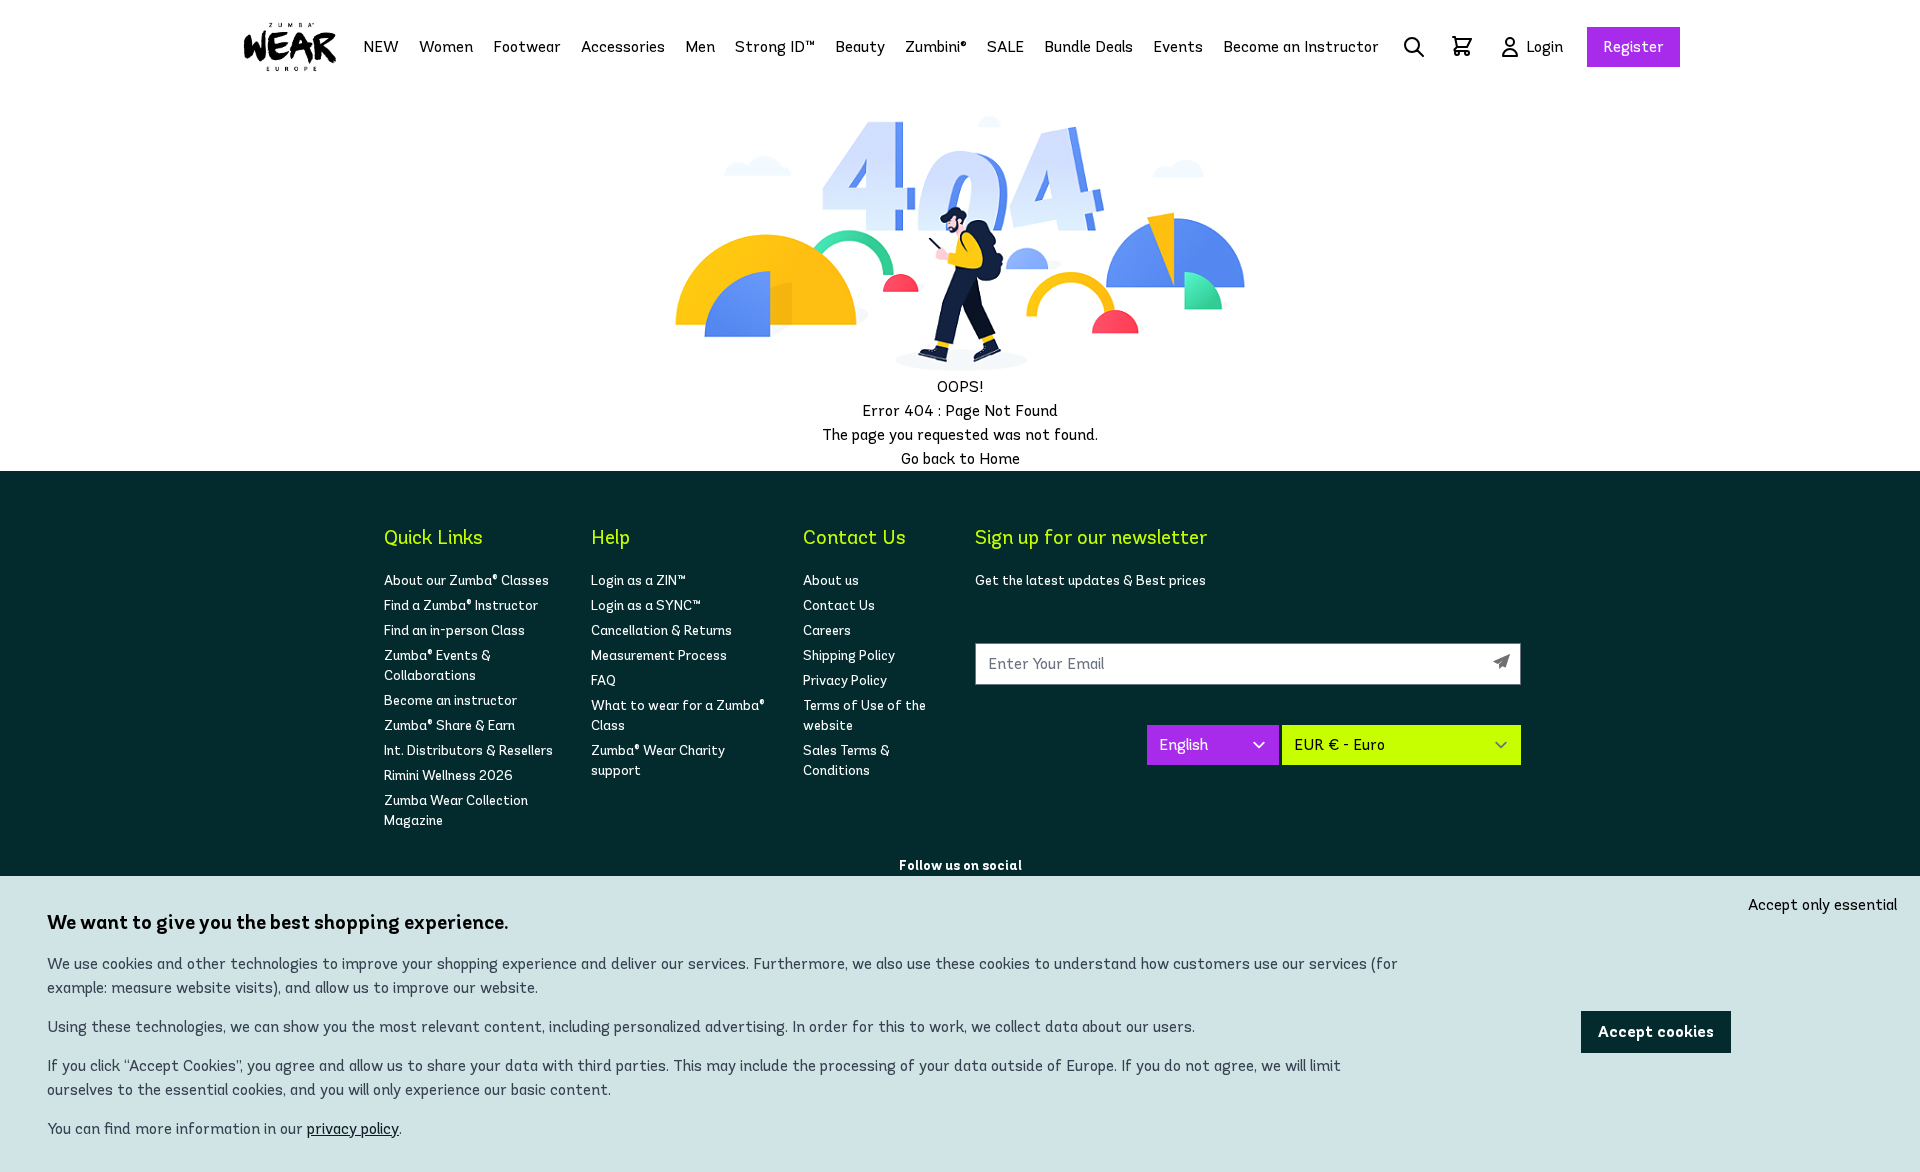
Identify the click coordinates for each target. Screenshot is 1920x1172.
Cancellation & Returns (661, 630)
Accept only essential (1822, 904)
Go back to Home (960, 458)
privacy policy (353, 1128)
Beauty (860, 46)
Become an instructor (450, 700)
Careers (827, 630)
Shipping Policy (849, 655)
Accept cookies (1656, 1031)
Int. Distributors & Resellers (468, 750)
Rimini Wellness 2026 (448, 775)
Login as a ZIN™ (638, 580)
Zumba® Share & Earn (449, 725)
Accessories (623, 46)
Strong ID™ (775, 46)
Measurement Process (659, 655)
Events (1178, 46)
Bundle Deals (1088, 46)
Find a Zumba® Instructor (461, 605)
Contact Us (839, 605)
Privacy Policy (845, 680)
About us (831, 580)
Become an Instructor (1301, 46)
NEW (381, 46)
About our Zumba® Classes (466, 580)
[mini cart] (1462, 46)
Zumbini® (936, 46)
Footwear (527, 46)
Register (1633, 46)
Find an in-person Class (454, 630)
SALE (1005, 46)
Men (700, 46)
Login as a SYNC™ (646, 605)
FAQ (603, 680)
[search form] (1414, 47)
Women (446, 46)
